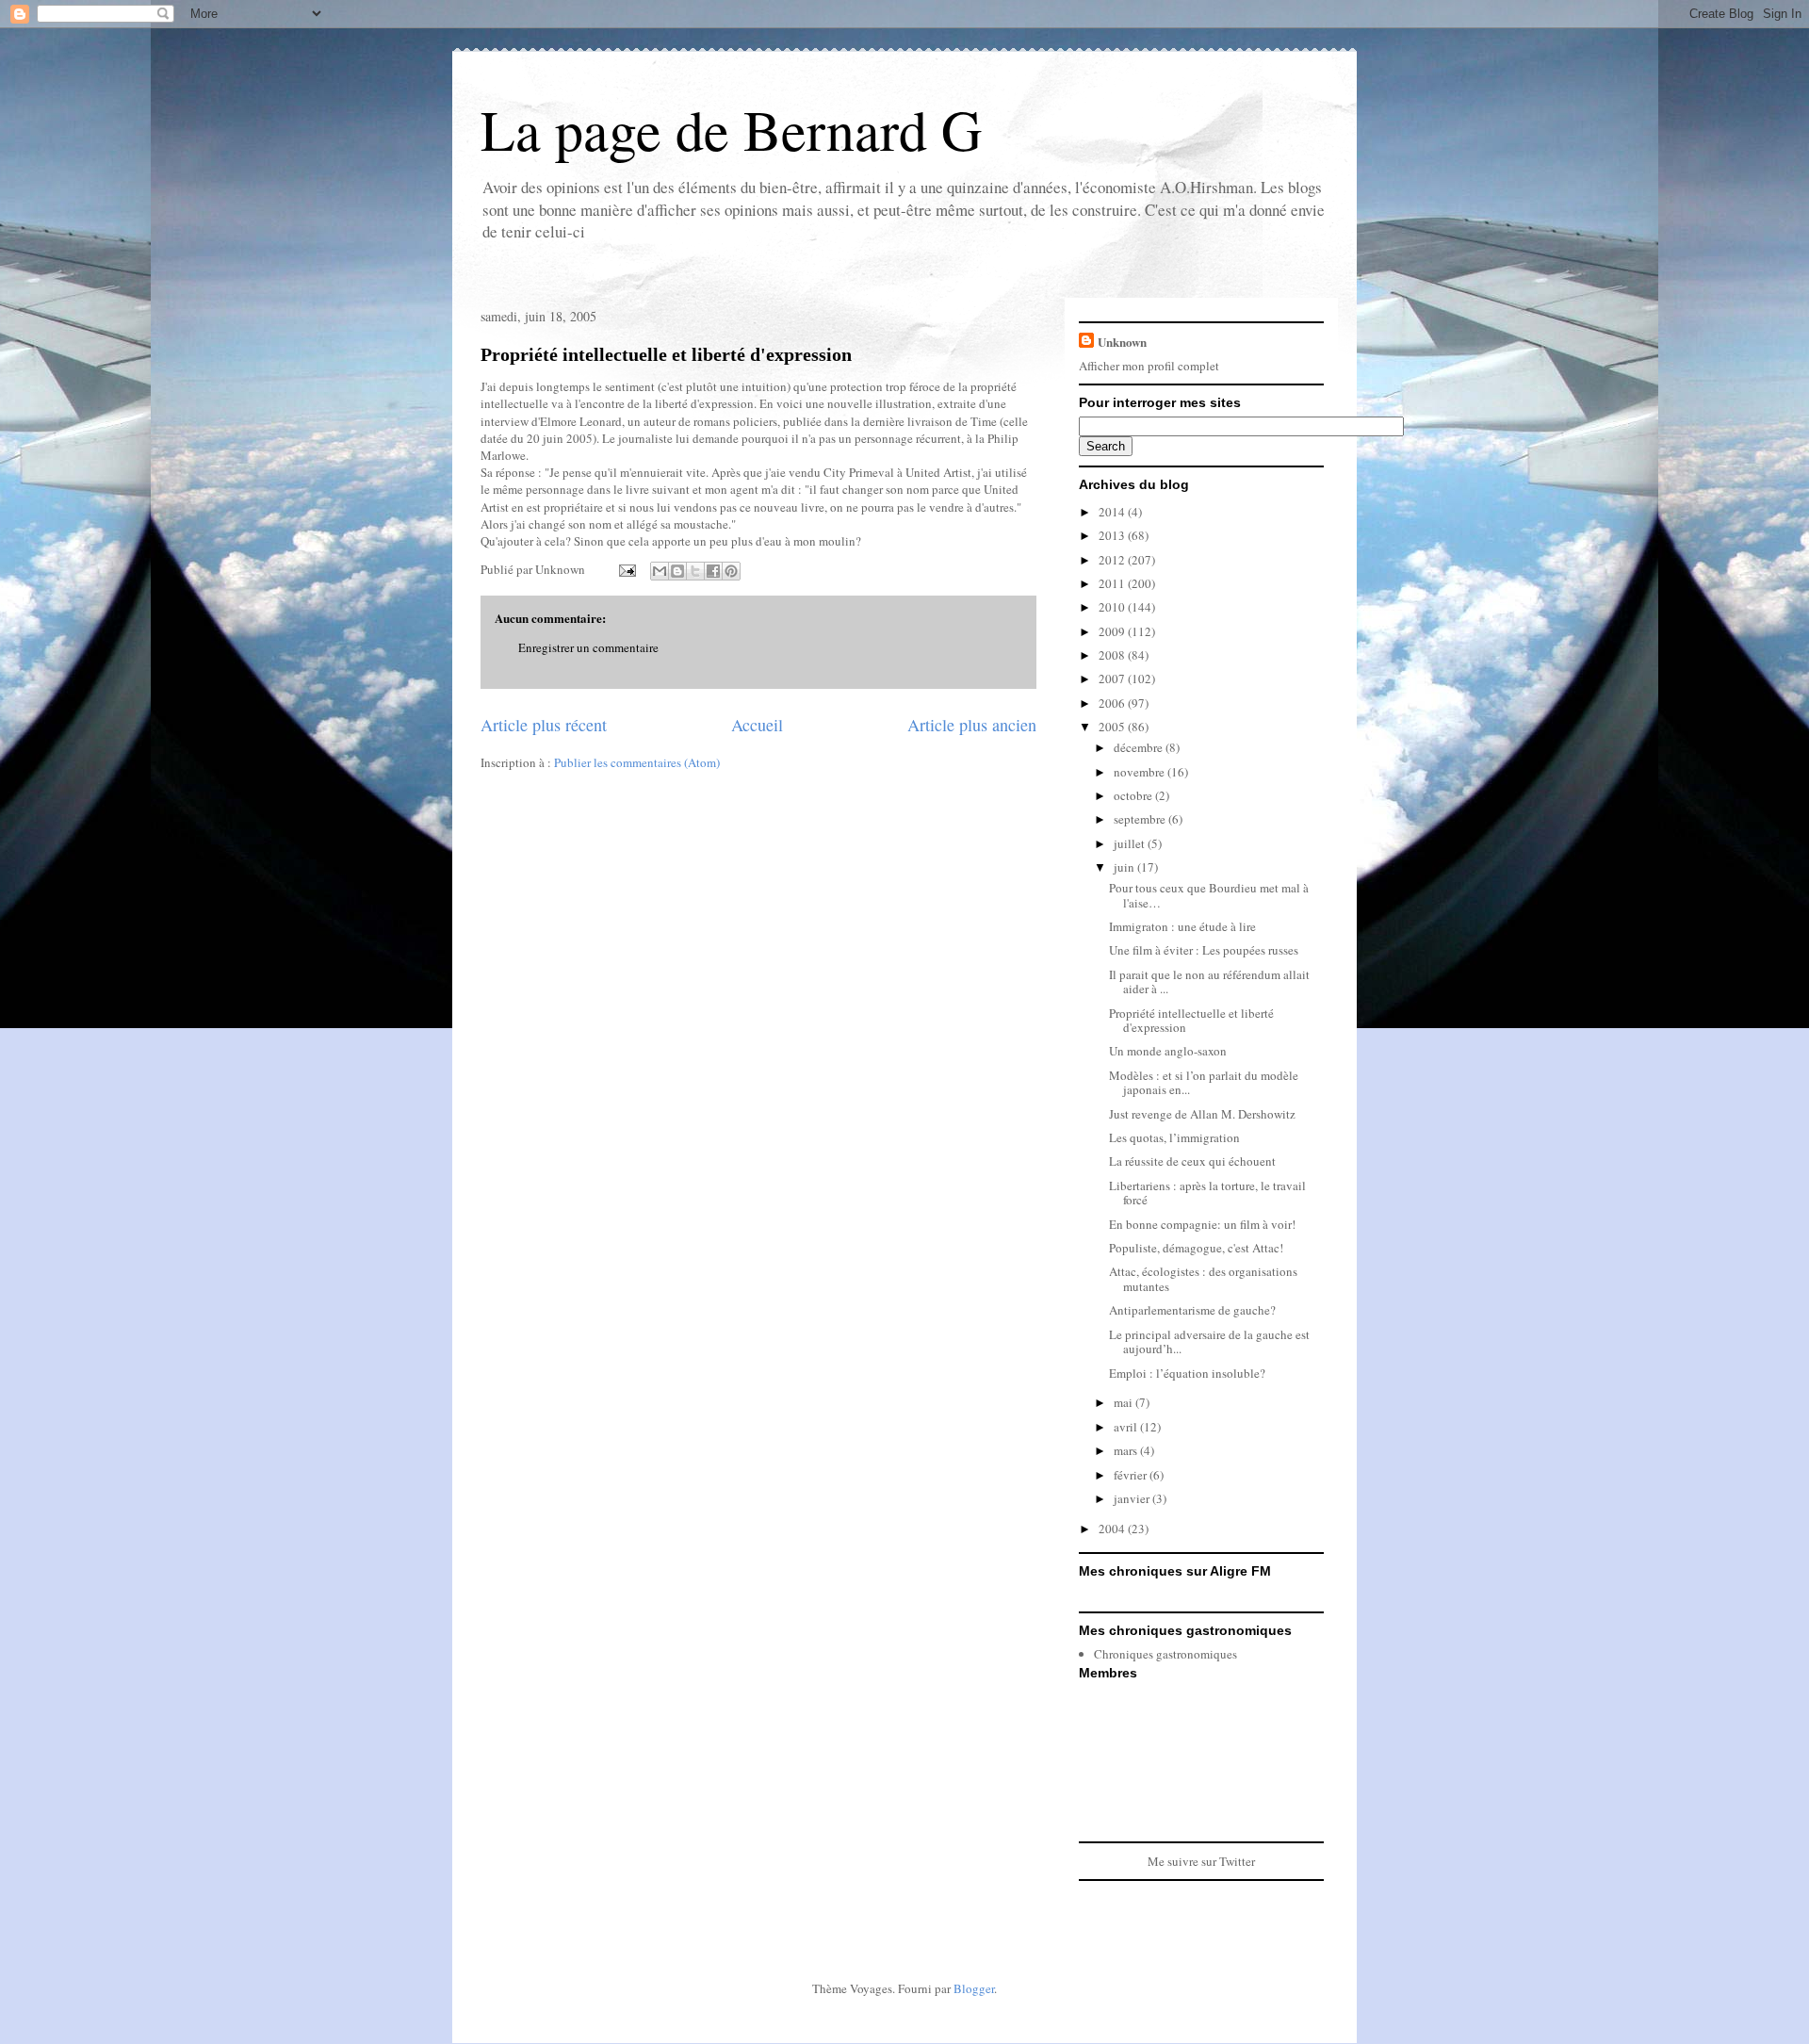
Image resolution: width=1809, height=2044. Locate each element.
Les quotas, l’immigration (1174, 1137)
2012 (1113, 560)
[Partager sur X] (695, 571)
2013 (1113, 535)
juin (1125, 867)
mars (1127, 1450)
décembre (1140, 747)
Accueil (757, 725)
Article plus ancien (972, 725)
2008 (1113, 655)
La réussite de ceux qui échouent (1192, 1161)
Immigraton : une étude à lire (1182, 926)
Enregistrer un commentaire (588, 647)
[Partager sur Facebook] (713, 571)
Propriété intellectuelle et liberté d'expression (666, 354)
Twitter (1237, 1861)
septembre (1141, 819)
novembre (1141, 772)
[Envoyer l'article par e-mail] (626, 569)
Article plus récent (544, 725)
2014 (1113, 512)
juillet (1131, 843)
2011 (1113, 583)
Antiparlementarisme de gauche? (1192, 1310)
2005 (1113, 727)
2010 (1113, 607)
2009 (1113, 631)
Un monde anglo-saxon (1168, 1051)
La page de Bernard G (731, 129)
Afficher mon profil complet (1149, 366)
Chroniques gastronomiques (1165, 1654)
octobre (1134, 795)
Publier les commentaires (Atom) (637, 762)
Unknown (1122, 342)
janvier (1133, 1498)
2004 (1113, 1529)
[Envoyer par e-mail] (660, 571)
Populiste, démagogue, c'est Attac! (1196, 1248)
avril (1127, 1427)
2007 (1113, 679)
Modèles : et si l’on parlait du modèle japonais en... (1204, 1083)
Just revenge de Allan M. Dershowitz (1202, 1114)
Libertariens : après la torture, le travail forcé (1207, 1193)
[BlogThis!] (677, 571)
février (1132, 1475)
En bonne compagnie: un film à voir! (1202, 1224)
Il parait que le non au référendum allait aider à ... (1209, 982)
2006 (1113, 703)
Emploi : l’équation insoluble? (1187, 1373)
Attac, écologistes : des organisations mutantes (1203, 1279)
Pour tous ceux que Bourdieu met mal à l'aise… (1209, 895)
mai (1125, 1402)
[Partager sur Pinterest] (731, 571)
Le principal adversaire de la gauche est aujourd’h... (1209, 1342)
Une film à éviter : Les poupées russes (1204, 950)
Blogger (974, 1988)
